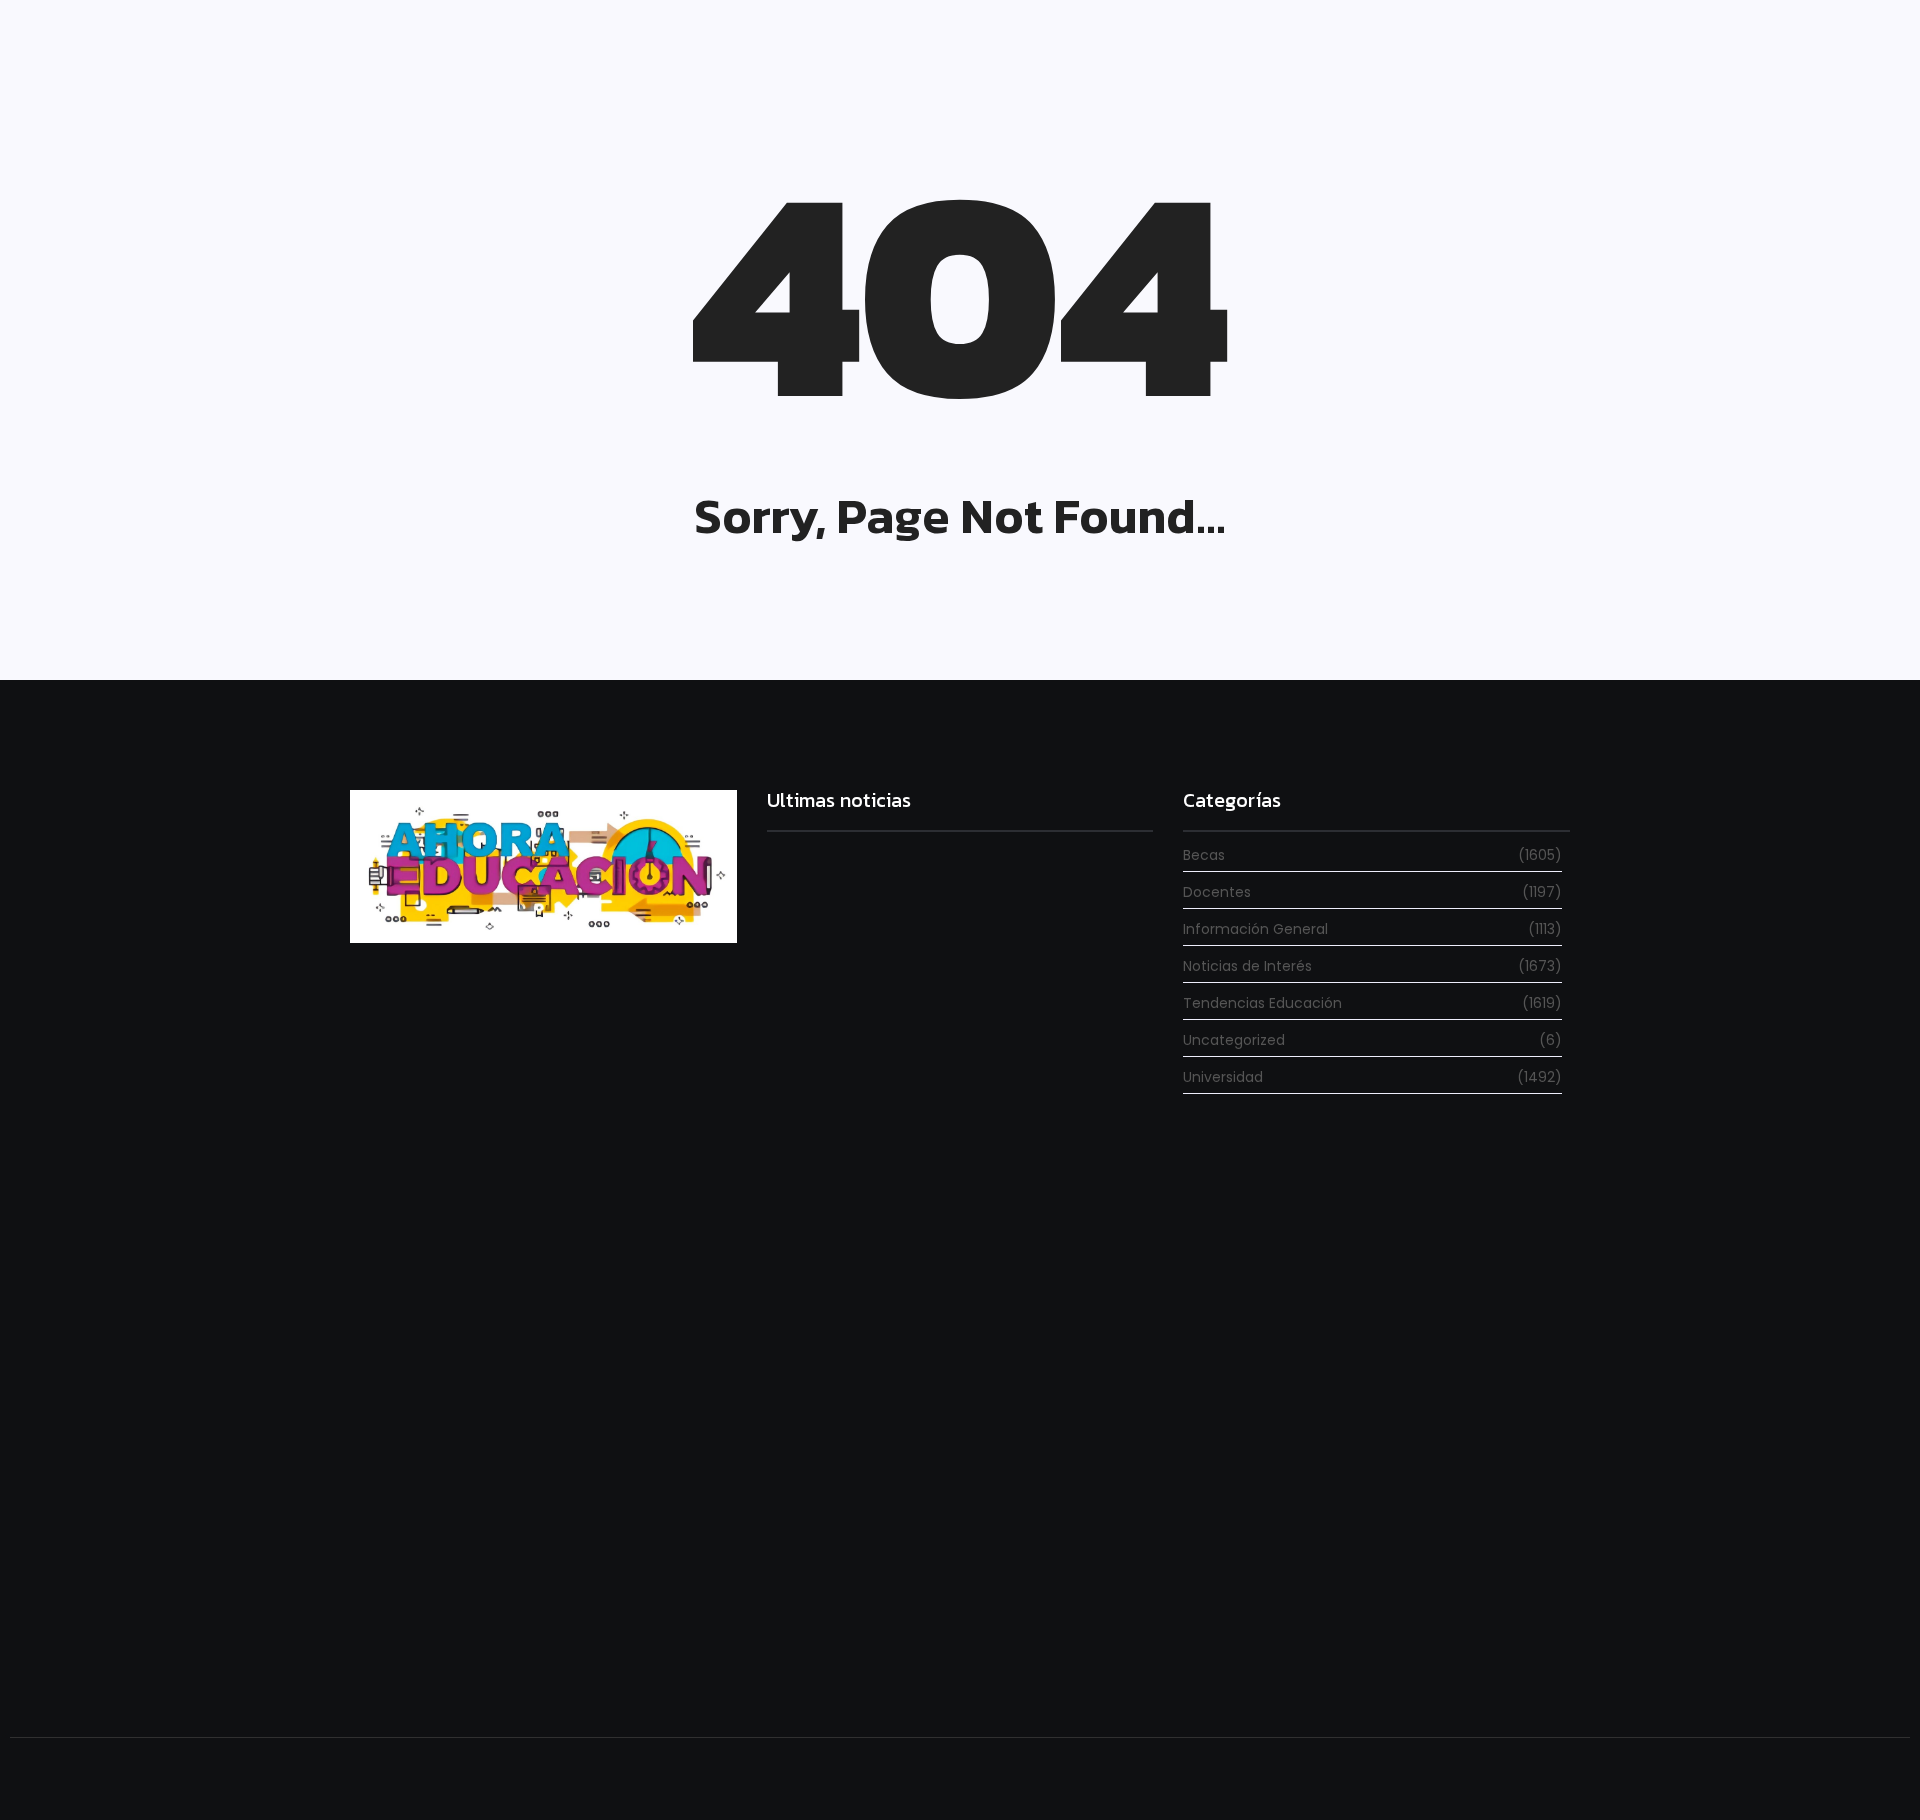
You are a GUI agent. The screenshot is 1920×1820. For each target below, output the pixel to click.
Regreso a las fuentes (846, 1663)
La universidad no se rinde (864, 1083)
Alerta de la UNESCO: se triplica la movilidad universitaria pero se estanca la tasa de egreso (938, 1390)
